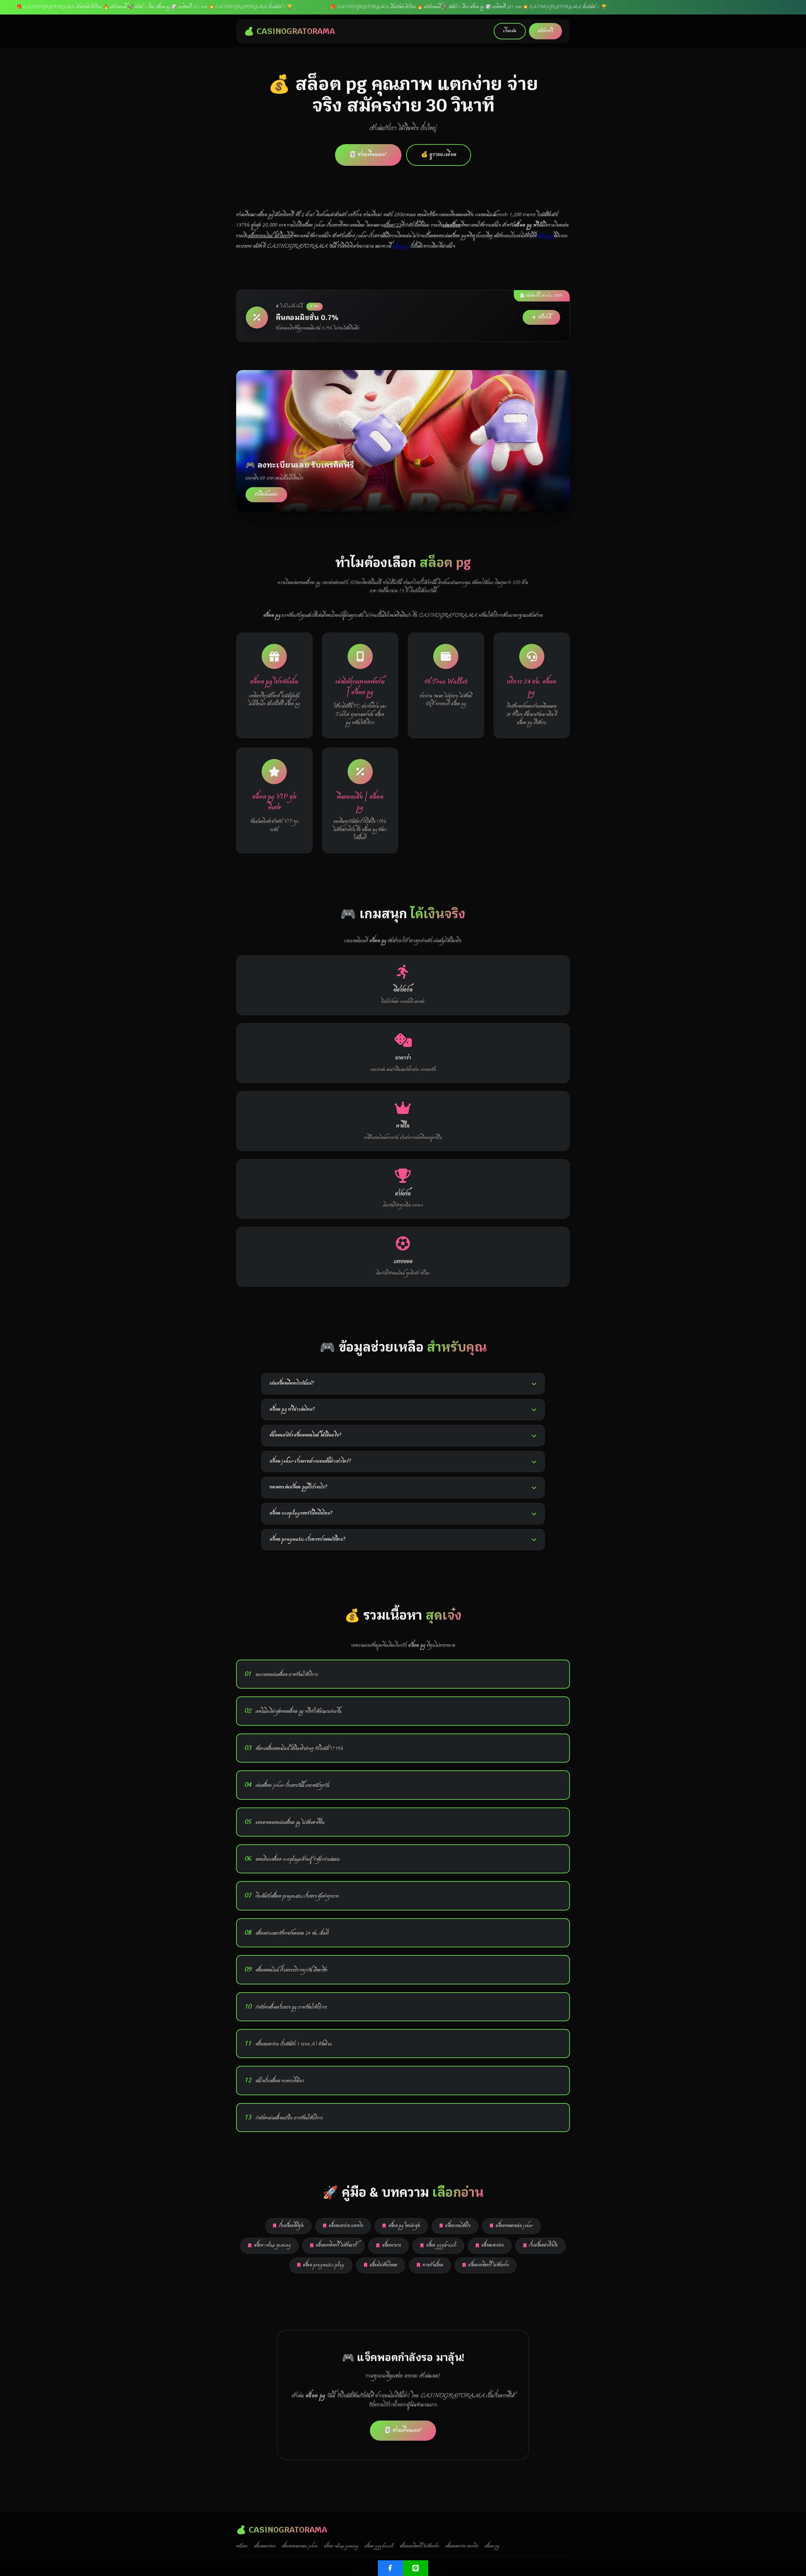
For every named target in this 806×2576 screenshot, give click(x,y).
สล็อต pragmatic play (324, 2265)
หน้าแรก (242, 2546)
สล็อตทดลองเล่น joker (514, 2226)
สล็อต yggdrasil (441, 2245)
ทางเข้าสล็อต (433, 2265)
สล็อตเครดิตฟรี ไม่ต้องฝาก (488, 2265)
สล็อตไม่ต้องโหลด (383, 2265)
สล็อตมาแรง (392, 2245)
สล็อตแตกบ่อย (493, 2245)
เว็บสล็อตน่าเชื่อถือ (543, 2245)
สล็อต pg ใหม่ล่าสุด (404, 2226)
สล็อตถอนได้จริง (458, 2226)
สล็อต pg (545, 236)
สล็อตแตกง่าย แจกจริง (346, 2226)
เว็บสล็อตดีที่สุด (291, 2226)
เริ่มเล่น (510, 31)
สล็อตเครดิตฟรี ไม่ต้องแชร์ (336, 2245)
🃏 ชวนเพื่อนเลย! (368, 155)
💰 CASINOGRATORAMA (289, 31)
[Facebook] (390, 2568)
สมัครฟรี (545, 31)
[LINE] (416, 2568)
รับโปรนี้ (545, 317)
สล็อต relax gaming (272, 2245)
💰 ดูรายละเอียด (439, 155)
